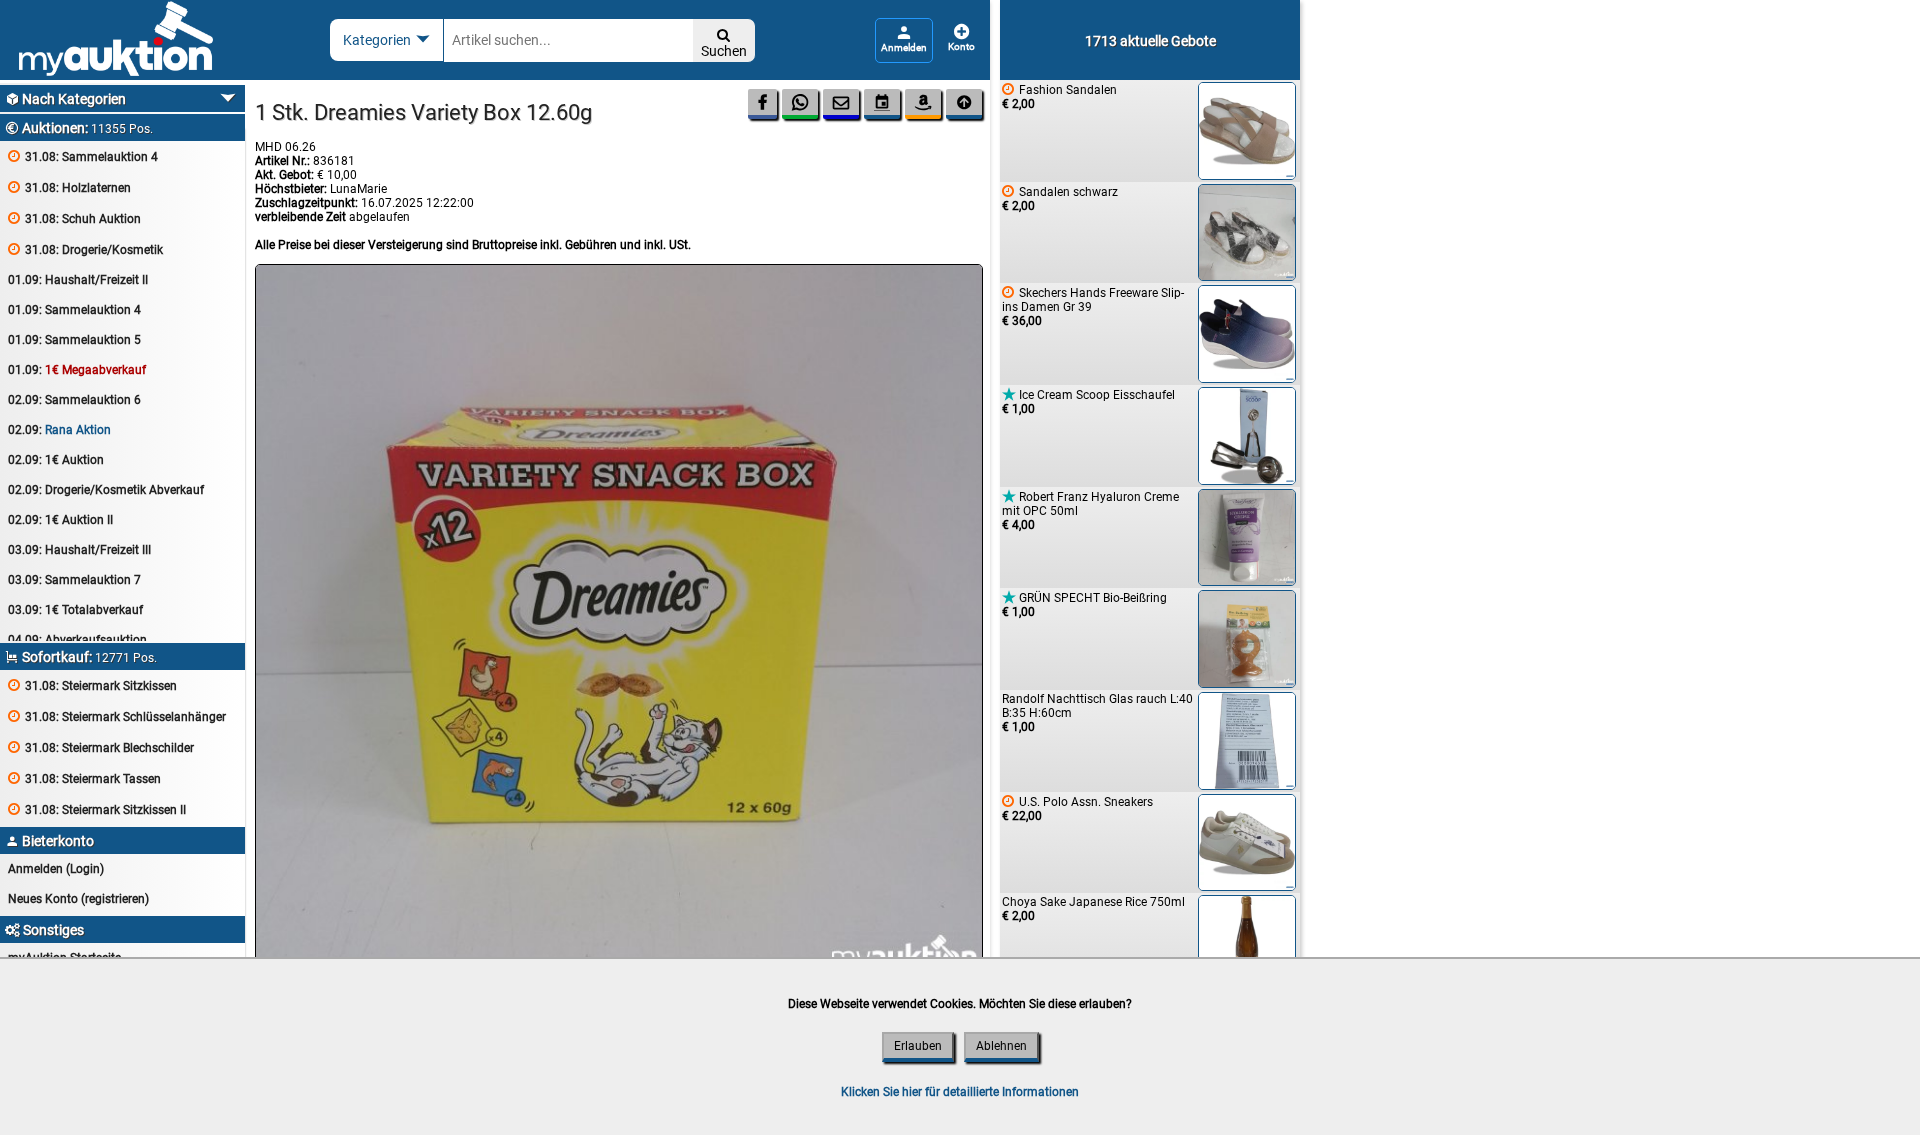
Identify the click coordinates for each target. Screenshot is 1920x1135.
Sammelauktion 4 (83, 156)
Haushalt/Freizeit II (78, 280)
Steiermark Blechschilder (101, 747)
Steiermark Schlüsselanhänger (117, 716)
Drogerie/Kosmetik (85, 249)
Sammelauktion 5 (74, 340)
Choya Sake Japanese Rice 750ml (1093, 909)
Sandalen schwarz (1060, 198)
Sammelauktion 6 (74, 400)
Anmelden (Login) (56, 869)
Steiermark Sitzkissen (92, 685)
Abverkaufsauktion (77, 640)
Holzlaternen (69, 187)
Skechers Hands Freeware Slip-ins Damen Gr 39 (1093, 306)
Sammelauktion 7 (74, 580)
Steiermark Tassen (84, 778)
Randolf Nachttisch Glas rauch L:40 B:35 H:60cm (1097, 713)
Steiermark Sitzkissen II (97, 809)
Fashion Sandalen (1059, 96)
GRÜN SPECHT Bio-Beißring (1084, 604)
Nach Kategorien (65, 99)
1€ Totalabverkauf (75, 610)
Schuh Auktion (74, 218)
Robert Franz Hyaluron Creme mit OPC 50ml (1090, 510)
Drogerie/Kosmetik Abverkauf (106, 490)
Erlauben (918, 1046)
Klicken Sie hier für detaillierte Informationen (960, 1092)
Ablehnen (1001, 1046)
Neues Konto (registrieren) (78, 899)
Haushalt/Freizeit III (79, 550)
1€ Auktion (56, 460)
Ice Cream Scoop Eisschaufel (1088, 401)
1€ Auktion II (60, 520)
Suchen (724, 43)
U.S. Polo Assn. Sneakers (1077, 808)
